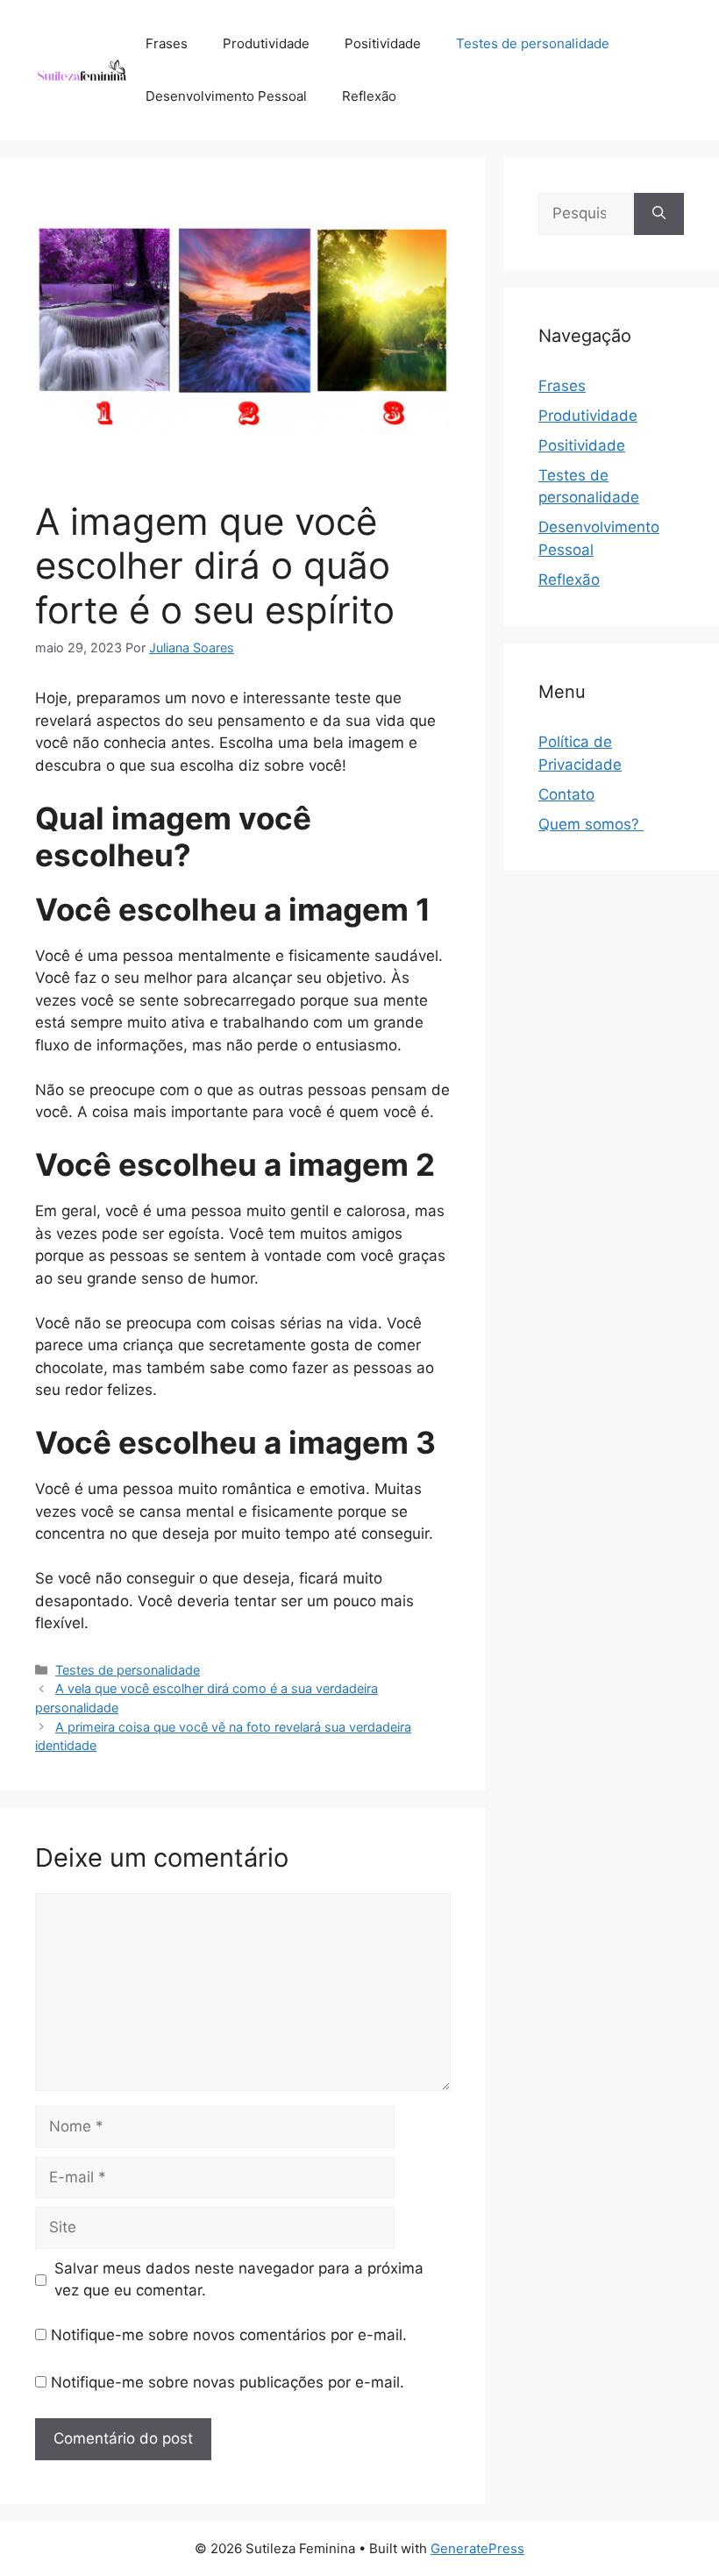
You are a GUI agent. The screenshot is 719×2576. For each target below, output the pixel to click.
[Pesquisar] (659, 214)
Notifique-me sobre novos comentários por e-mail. (229, 2335)
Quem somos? (591, 824)
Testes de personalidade (533, 43)
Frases (167, 43)
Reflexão (369, 96)
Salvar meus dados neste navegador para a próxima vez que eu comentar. (239, 2280)
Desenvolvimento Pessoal (226, 96)
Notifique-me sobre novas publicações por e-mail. (228, 2382)
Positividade (383, 43)
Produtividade (266, 43)
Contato (566, 794)
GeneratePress (477, 2548)
